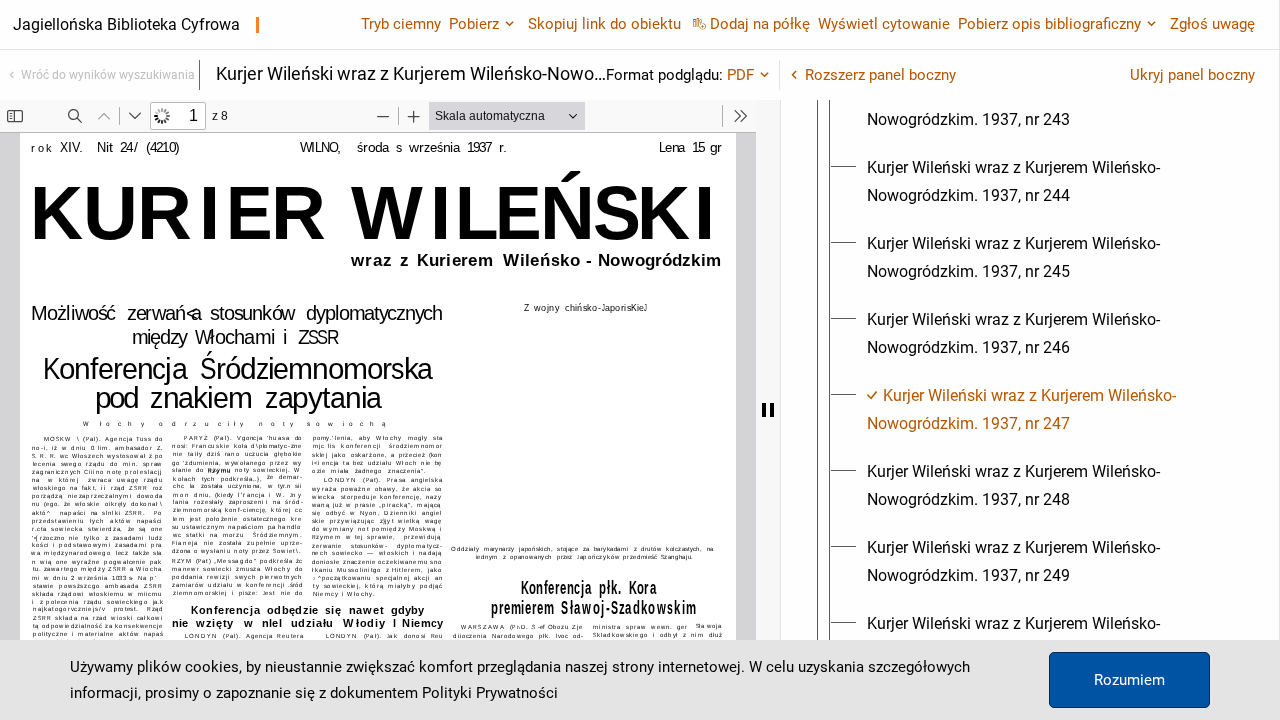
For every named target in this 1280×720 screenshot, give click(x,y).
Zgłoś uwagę (1212, 24)
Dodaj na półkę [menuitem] (760, 24)
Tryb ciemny (401, 24)
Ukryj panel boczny (1192, 75)
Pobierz (474, 24)
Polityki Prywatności (490, 693)
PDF (740, 75)
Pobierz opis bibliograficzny (1049, 24)
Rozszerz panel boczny (880, 75)
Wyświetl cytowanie (884, 24)
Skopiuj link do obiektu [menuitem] (604, 24)
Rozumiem (1129, 680)
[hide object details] (768, 410)
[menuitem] (1048, 106)
